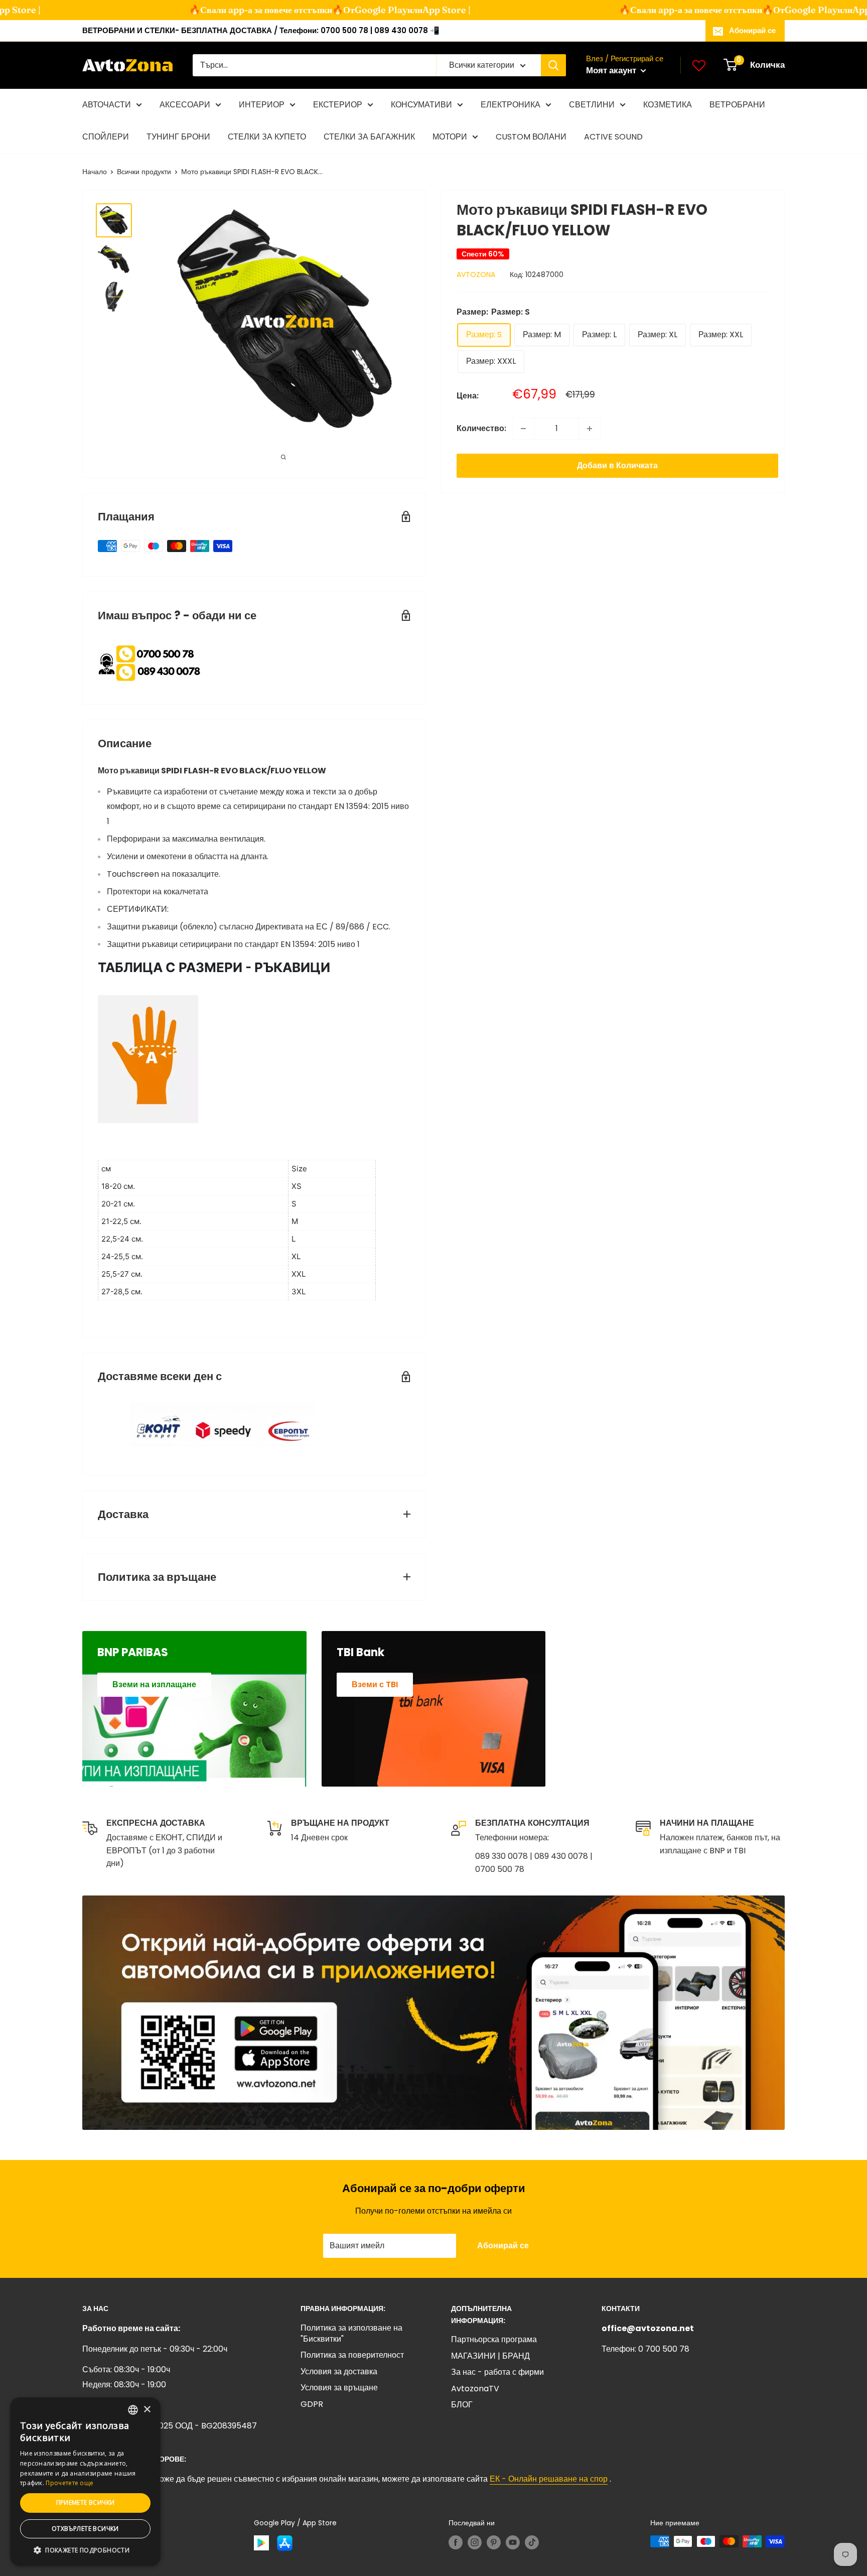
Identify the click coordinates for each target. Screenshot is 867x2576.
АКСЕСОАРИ (185, 105)
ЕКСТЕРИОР (338, 105)
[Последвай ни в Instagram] (475, 2542)
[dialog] (85, 2482)
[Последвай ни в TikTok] (532, 2542)
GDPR (312, 2404)
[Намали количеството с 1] (523, 429)
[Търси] (553, 65)
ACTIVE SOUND (613, 137)
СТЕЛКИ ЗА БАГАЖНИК (369, 137)
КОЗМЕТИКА (668, 105)
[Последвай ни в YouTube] (513, 2542)
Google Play (361, 10)
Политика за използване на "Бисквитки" (351, 2333)
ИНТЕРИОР (262, 105)
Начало (95, 172)
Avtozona (476, 275)
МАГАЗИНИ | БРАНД (490, 2356)
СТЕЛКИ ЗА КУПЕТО (267, 137)
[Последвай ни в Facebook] (456, 2542)
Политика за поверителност (352, 2355)
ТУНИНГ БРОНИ (178, 137)
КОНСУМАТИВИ (421, 105)
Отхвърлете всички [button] (85, 2529)
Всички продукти (144, 172)
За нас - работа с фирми (497, 2372)
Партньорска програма (494, 2339)
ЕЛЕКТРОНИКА (511, 105)
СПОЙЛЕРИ (106, 137)
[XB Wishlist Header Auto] (699, 65)
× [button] (147, 2410)
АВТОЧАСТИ (107, 105)
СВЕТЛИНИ (592, 105)
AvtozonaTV (475, 2389)
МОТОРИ (450, 137)
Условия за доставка (339, 2371)
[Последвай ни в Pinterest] (494, 2542)
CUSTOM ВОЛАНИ (531, 137)
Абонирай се (752, 30)
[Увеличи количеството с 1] (590, 429)
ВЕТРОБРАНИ (737, 105)
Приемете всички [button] (86, 2502)
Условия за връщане (339, 2388)
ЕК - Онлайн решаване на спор (549, 2479)
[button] (85, 2550)
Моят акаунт (612, 70)
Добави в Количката (617, 465)
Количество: (481, 428)
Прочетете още (69, 2483)
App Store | (426, 10)
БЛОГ (462, 2405)
